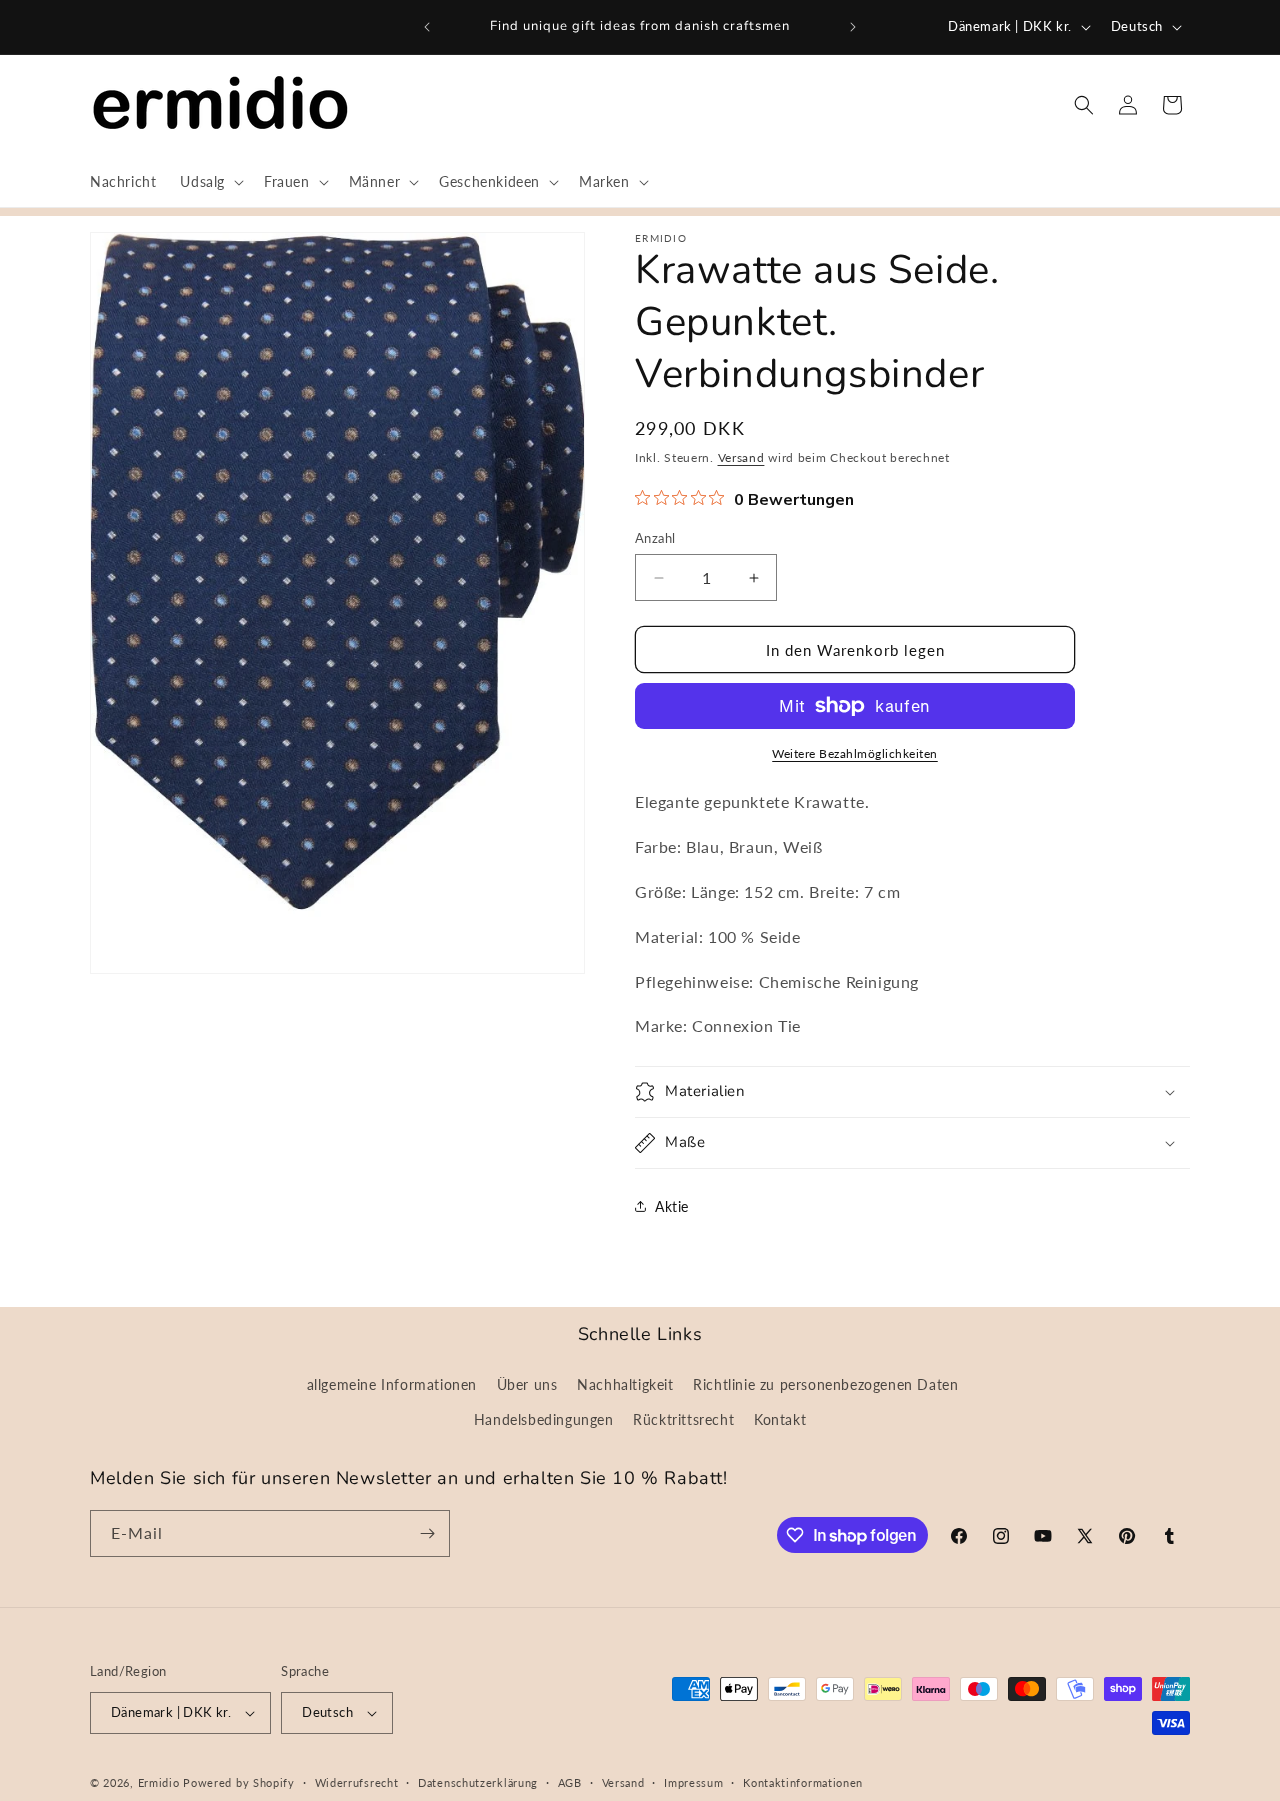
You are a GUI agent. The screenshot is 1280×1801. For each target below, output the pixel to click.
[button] (210, 182)
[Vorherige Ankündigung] (427, 27)
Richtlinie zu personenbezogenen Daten (825, 1384)
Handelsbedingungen (544, 1419)
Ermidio (159, 1782)
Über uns (527, 1384)
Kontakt (780, 1419)
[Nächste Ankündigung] (853, 27)
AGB (570, 1782)
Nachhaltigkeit (625, 1384)
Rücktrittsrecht (683, 1419)
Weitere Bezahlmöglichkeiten (855, 753)
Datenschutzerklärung (478, 1782)
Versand (741, 457)
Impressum (693, 1782)
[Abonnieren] (427, 1533)
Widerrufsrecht (357, 1782)
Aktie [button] (672, 1206)
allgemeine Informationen (392, 1384)
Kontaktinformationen (803, 1782)
